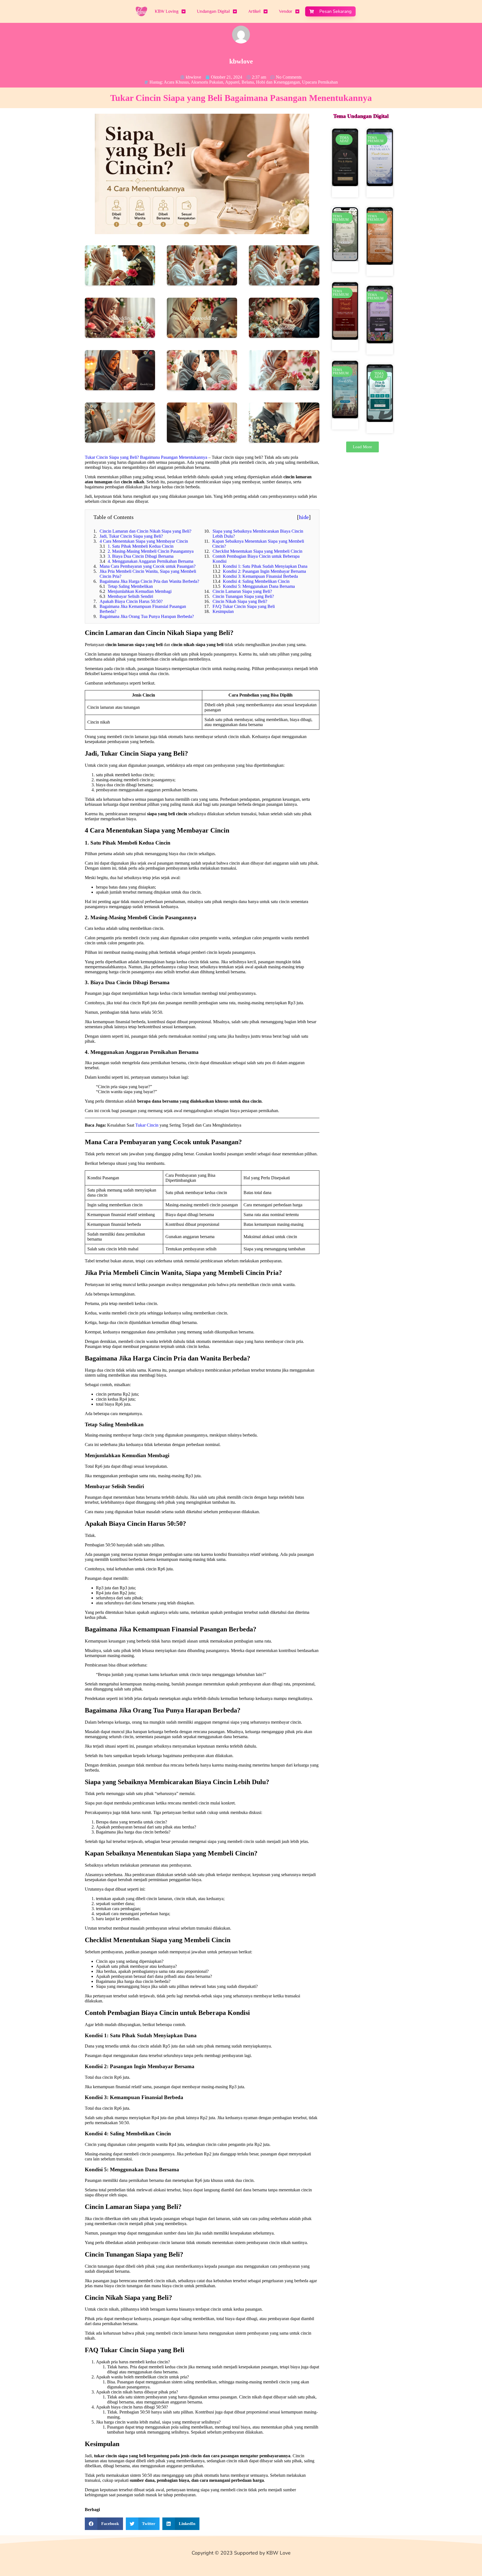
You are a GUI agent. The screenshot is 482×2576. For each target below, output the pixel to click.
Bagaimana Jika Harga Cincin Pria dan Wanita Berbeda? (149, 581)
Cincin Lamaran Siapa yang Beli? (242, 591)
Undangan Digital (213, 11)
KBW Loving (167, 11)
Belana (248, 82)
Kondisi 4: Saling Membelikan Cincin (256, 581)
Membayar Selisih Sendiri (130, 596)
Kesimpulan (223, 611)
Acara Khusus (176, 82)
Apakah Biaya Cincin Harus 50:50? (131, 601)
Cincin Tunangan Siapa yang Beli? (243, 596)
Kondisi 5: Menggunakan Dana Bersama (259, 586)
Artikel (254, 11)
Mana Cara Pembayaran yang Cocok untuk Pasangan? (148, 566)
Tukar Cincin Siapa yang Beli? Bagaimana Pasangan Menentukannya (146, 457)
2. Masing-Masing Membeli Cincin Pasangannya (151, 551)
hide (304, 517)
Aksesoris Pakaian (207, 82)
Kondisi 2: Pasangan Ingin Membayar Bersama (264, 571)
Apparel (232, 82)
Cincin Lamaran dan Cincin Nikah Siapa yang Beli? (145, 531)
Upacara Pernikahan (320, 82)
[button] (104, 2524)
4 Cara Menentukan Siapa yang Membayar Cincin (144, 541)
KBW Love (279, 2553)
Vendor (286, 11)
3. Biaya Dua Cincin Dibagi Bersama (141, 556)
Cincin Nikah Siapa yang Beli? (240, 601)
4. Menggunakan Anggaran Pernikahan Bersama (150, 561)
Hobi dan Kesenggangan (278, 82)
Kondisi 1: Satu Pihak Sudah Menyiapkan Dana (265, 566)
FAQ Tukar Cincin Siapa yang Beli (244, 606)
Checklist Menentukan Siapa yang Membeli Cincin (257, 551)
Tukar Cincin (147, 1125)
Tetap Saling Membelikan (130, 586)
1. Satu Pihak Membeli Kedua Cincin (141, 546)
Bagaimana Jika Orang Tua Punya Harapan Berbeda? (147, 616)
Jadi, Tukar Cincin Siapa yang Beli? (131, 536)
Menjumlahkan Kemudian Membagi (140, 591)
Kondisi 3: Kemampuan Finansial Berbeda (260, 576)
